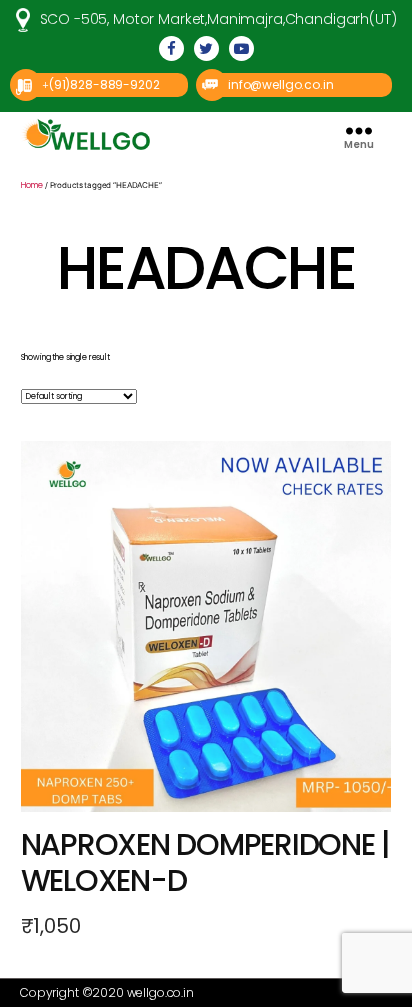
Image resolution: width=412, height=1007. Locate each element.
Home (32, 185)
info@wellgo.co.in (280, 84)
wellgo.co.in (160, 992)
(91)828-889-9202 (104, 84)
